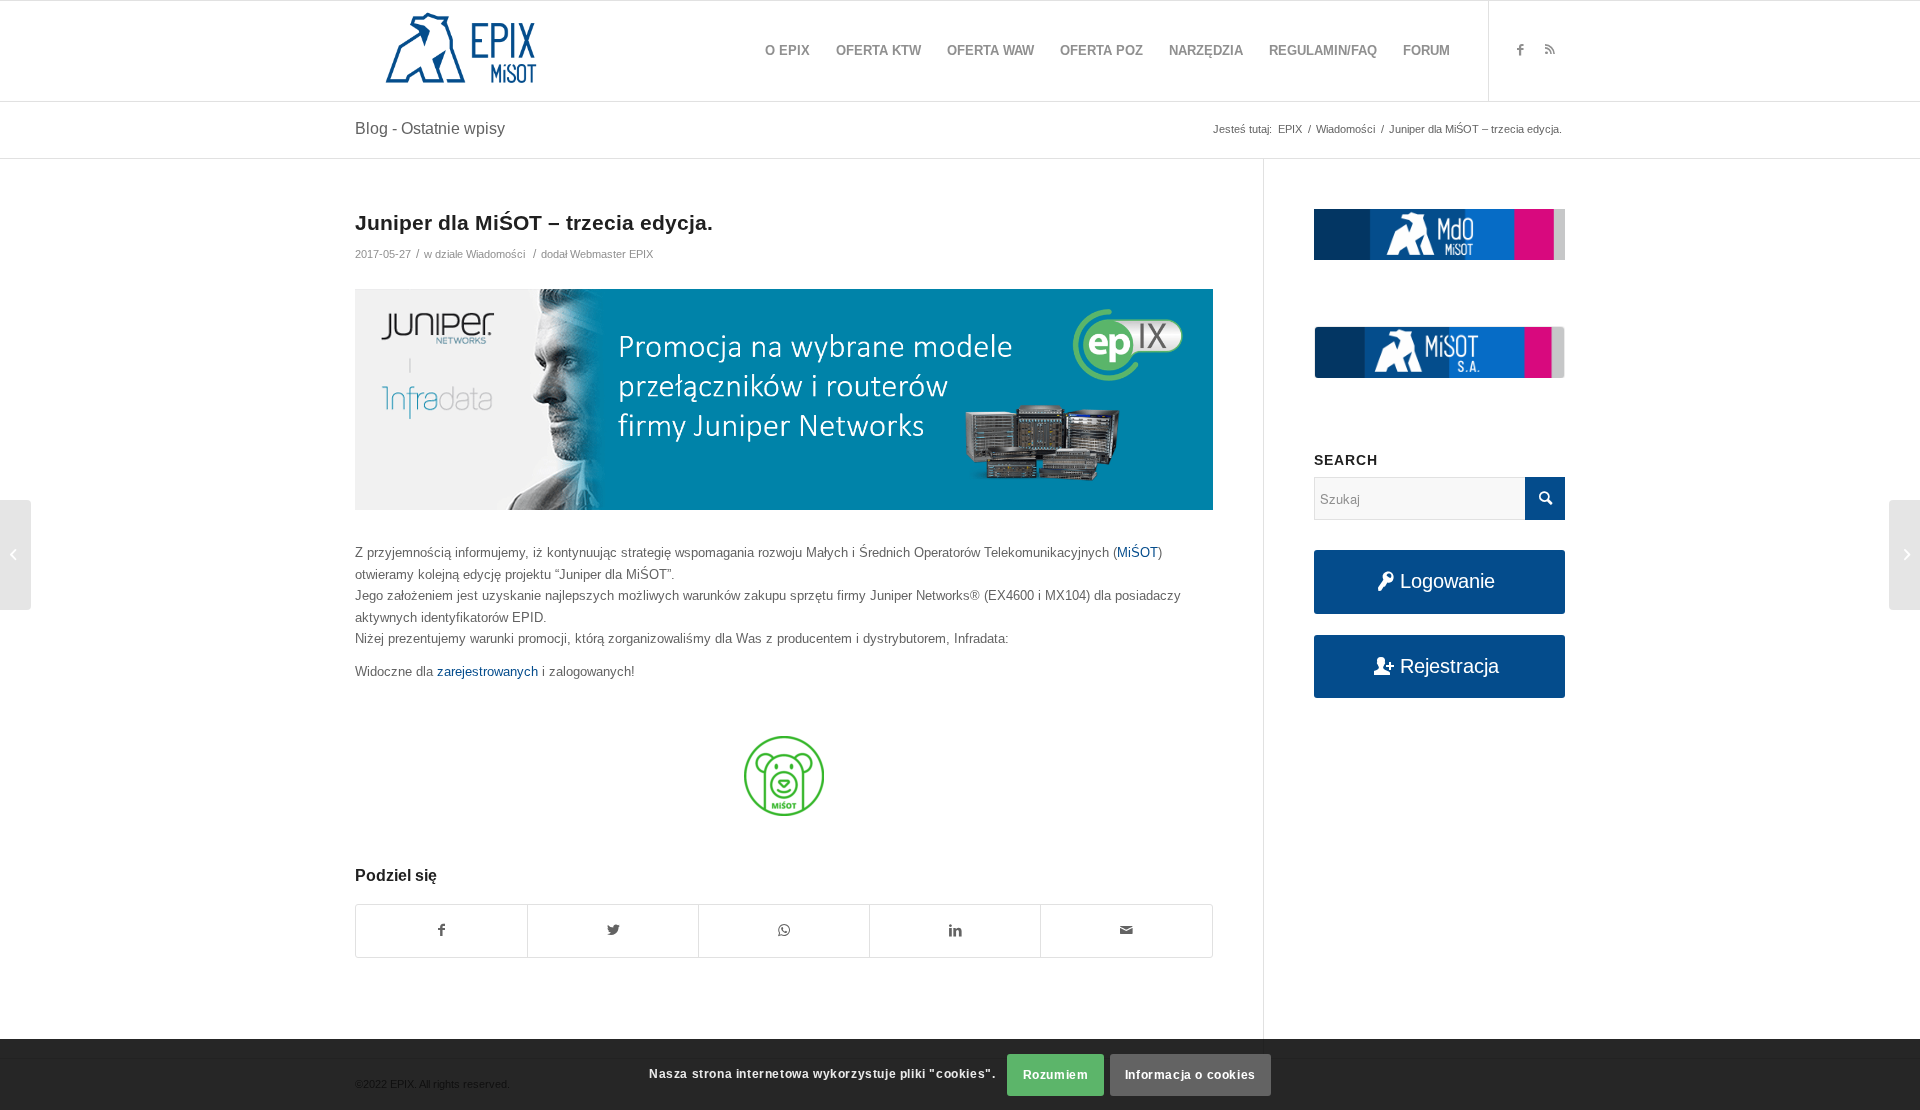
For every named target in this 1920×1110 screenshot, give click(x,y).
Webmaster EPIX (611, 254)
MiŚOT (1137, 552)
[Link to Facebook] (1520, 50)
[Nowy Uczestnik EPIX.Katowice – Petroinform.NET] (15, 555)
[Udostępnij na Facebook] (441, 930)
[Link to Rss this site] (1550, 50)
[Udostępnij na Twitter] (613, 930)
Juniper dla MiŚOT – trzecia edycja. (534, 222)
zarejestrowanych (487, 671)
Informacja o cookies (1190, 1075)
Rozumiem (1056, 1075)
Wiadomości (495, 254)
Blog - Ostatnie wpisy (430, 128)
